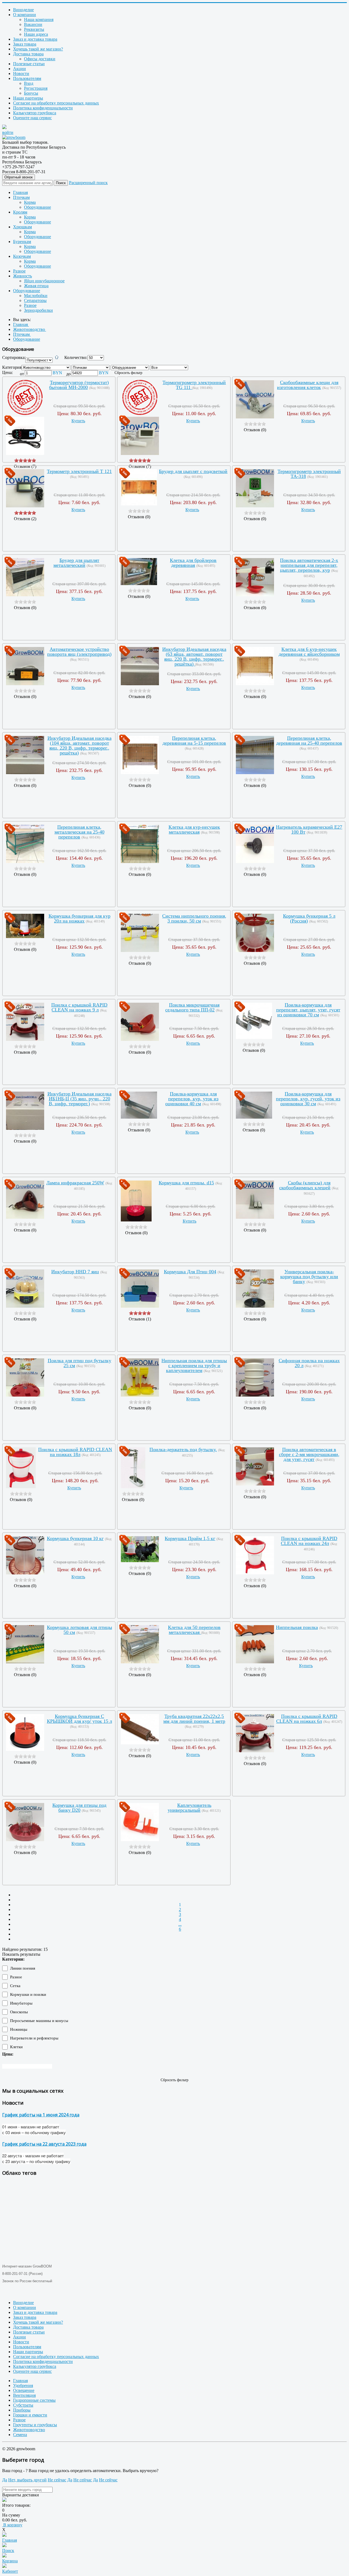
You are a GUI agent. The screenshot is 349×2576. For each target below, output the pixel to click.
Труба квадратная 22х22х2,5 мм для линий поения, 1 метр (194, 1719)
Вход (29, 83)
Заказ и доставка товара (35, 39)
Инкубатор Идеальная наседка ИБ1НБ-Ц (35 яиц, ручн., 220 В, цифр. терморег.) (79, 1099)
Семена (20, 2435)
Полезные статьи (29, 64)
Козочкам (22, 256)
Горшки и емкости (30, 2415)
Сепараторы (35, 300)
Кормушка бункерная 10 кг (75, 1538)
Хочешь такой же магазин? (38, 49)
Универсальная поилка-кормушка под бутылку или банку (309, 1277)
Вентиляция (24, 2395)
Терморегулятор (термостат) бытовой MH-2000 (79, 385)
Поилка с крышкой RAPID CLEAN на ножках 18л (75, 1452)
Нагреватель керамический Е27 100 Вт (309, 829)
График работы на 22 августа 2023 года (44, 2144)
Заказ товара (25, 44)
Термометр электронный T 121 (79, 471)
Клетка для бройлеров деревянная (193, 563)
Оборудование (37, 207)
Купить (78, 421)
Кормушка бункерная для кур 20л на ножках (79, 918)
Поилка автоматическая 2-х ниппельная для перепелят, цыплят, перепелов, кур (309, 565)
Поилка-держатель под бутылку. (183, 1449)
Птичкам (21, 197)
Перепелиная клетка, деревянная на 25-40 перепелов (309, 741)
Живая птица (36, 286)
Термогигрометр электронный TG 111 (194, 385)
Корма (30, 202)
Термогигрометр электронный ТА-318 (309, 474)
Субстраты (23, 2405)
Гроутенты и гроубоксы (35, 2425)
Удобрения (23, 2385)
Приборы (22, 2410)
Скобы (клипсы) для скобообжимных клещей (305, 1185)
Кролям (20, 212)
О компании (25, 15)
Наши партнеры (28, 98)
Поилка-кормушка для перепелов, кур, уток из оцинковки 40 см (192, 1099)
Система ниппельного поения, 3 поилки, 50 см (194, 918)
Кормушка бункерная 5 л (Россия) (309, 918)
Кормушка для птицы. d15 (186, 1183)
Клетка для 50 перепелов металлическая (194, 1630)
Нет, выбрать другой (27, 2480)
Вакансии (33, 24)
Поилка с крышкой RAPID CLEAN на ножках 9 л (79, 1007)
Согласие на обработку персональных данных (56, 103)
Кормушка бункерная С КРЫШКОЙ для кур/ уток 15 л (79, 1719)
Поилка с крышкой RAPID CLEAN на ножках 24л (309, 1541)
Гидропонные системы (34, 2400)
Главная (20, 192)
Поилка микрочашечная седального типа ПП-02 (192, 1007)
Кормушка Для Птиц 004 (190, 1272)
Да (5, 2480)
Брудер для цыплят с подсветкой (193, 471)
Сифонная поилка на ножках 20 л (309, 1363)
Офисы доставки (40, 59)
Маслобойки (36, 296)
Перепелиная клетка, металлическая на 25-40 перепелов (79, 832)
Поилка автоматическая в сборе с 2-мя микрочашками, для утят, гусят (309, 1454)
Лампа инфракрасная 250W (75, 1183)
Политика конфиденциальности (43, 108)
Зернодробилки (38, 310)
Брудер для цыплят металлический (76, 563)
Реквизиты (34, 29)
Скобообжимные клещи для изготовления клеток (308, 385)
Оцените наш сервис (32, 118)
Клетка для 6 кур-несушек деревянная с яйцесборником (309, 652)
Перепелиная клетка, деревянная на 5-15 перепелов (194, 741)
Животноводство (29, 2430)
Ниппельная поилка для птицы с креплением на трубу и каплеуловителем (194, 1365)
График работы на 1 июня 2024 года (41, 2115)
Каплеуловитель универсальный (189, 1808)
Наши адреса (36, 34)
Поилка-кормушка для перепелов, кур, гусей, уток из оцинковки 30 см (308, 1099)
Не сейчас (57, 2480)
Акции (19, 69)
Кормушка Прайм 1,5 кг (190, 1538)
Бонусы (31, 93)
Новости (21, 74)
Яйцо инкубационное (44, 281)
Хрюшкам (22, 227)
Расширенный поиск (88, 183)
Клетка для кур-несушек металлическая (194, 829)
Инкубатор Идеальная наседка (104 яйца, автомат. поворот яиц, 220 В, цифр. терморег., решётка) (79, 745)
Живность (22, 276)
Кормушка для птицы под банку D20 (79, 1808)
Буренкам (22, 242)
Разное (19, 271)
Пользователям (27, 78)
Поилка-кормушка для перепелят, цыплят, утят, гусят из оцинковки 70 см (308, 1010)
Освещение (24, 2390)
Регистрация (36, 88)
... (180, 1924)
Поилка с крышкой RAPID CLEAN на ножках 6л (307, 1719)
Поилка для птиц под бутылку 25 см (79, 1363)
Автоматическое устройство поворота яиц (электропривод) (79, 652)
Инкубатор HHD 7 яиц (75, 1272)
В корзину (12, 2525)
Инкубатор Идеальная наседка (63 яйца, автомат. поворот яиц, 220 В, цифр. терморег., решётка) (194, 657)
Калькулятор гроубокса (35, 113)
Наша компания (39, 20)
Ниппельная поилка (297, 1627)
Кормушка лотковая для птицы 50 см (79, 1630)
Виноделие (23, 10)
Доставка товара (28, 54)
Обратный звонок (19, 177)
